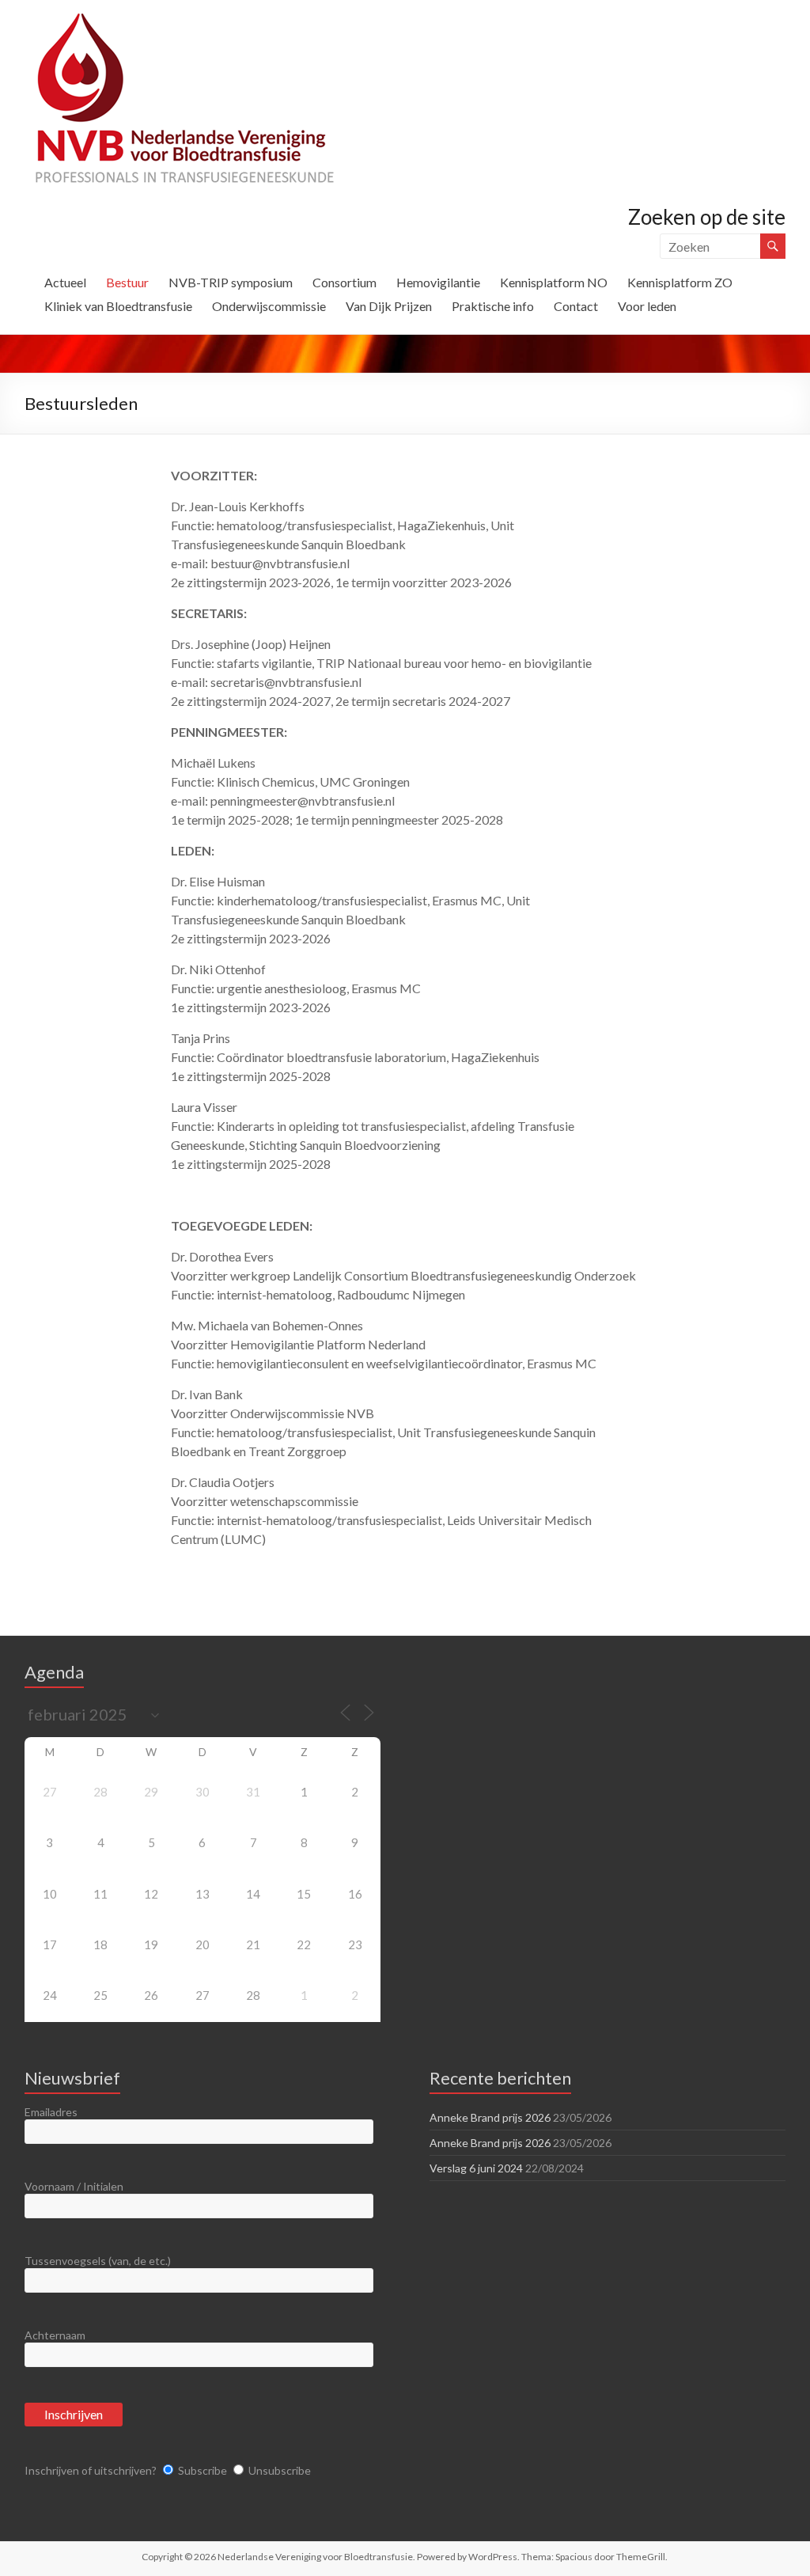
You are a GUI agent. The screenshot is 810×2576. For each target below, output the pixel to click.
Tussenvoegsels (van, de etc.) (98, 2261)
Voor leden (647, 306)
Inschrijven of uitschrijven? (91, 2470)
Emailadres (51, 2112)
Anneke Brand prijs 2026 (490, 2117)
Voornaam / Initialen (74, 2186)
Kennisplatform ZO (680, 282)
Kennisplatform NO (554, 282)
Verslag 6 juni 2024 (476, 2168)
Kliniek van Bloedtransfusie (118, 306)
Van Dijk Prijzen (389, 306)
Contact (576, 306)
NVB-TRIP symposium (231, 282)
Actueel (65, 282)
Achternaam (55, 2335)
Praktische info (493, 306)
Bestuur (127, 282)
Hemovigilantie (438, 282)
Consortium (344, 282)
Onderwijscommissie (269, 306)
